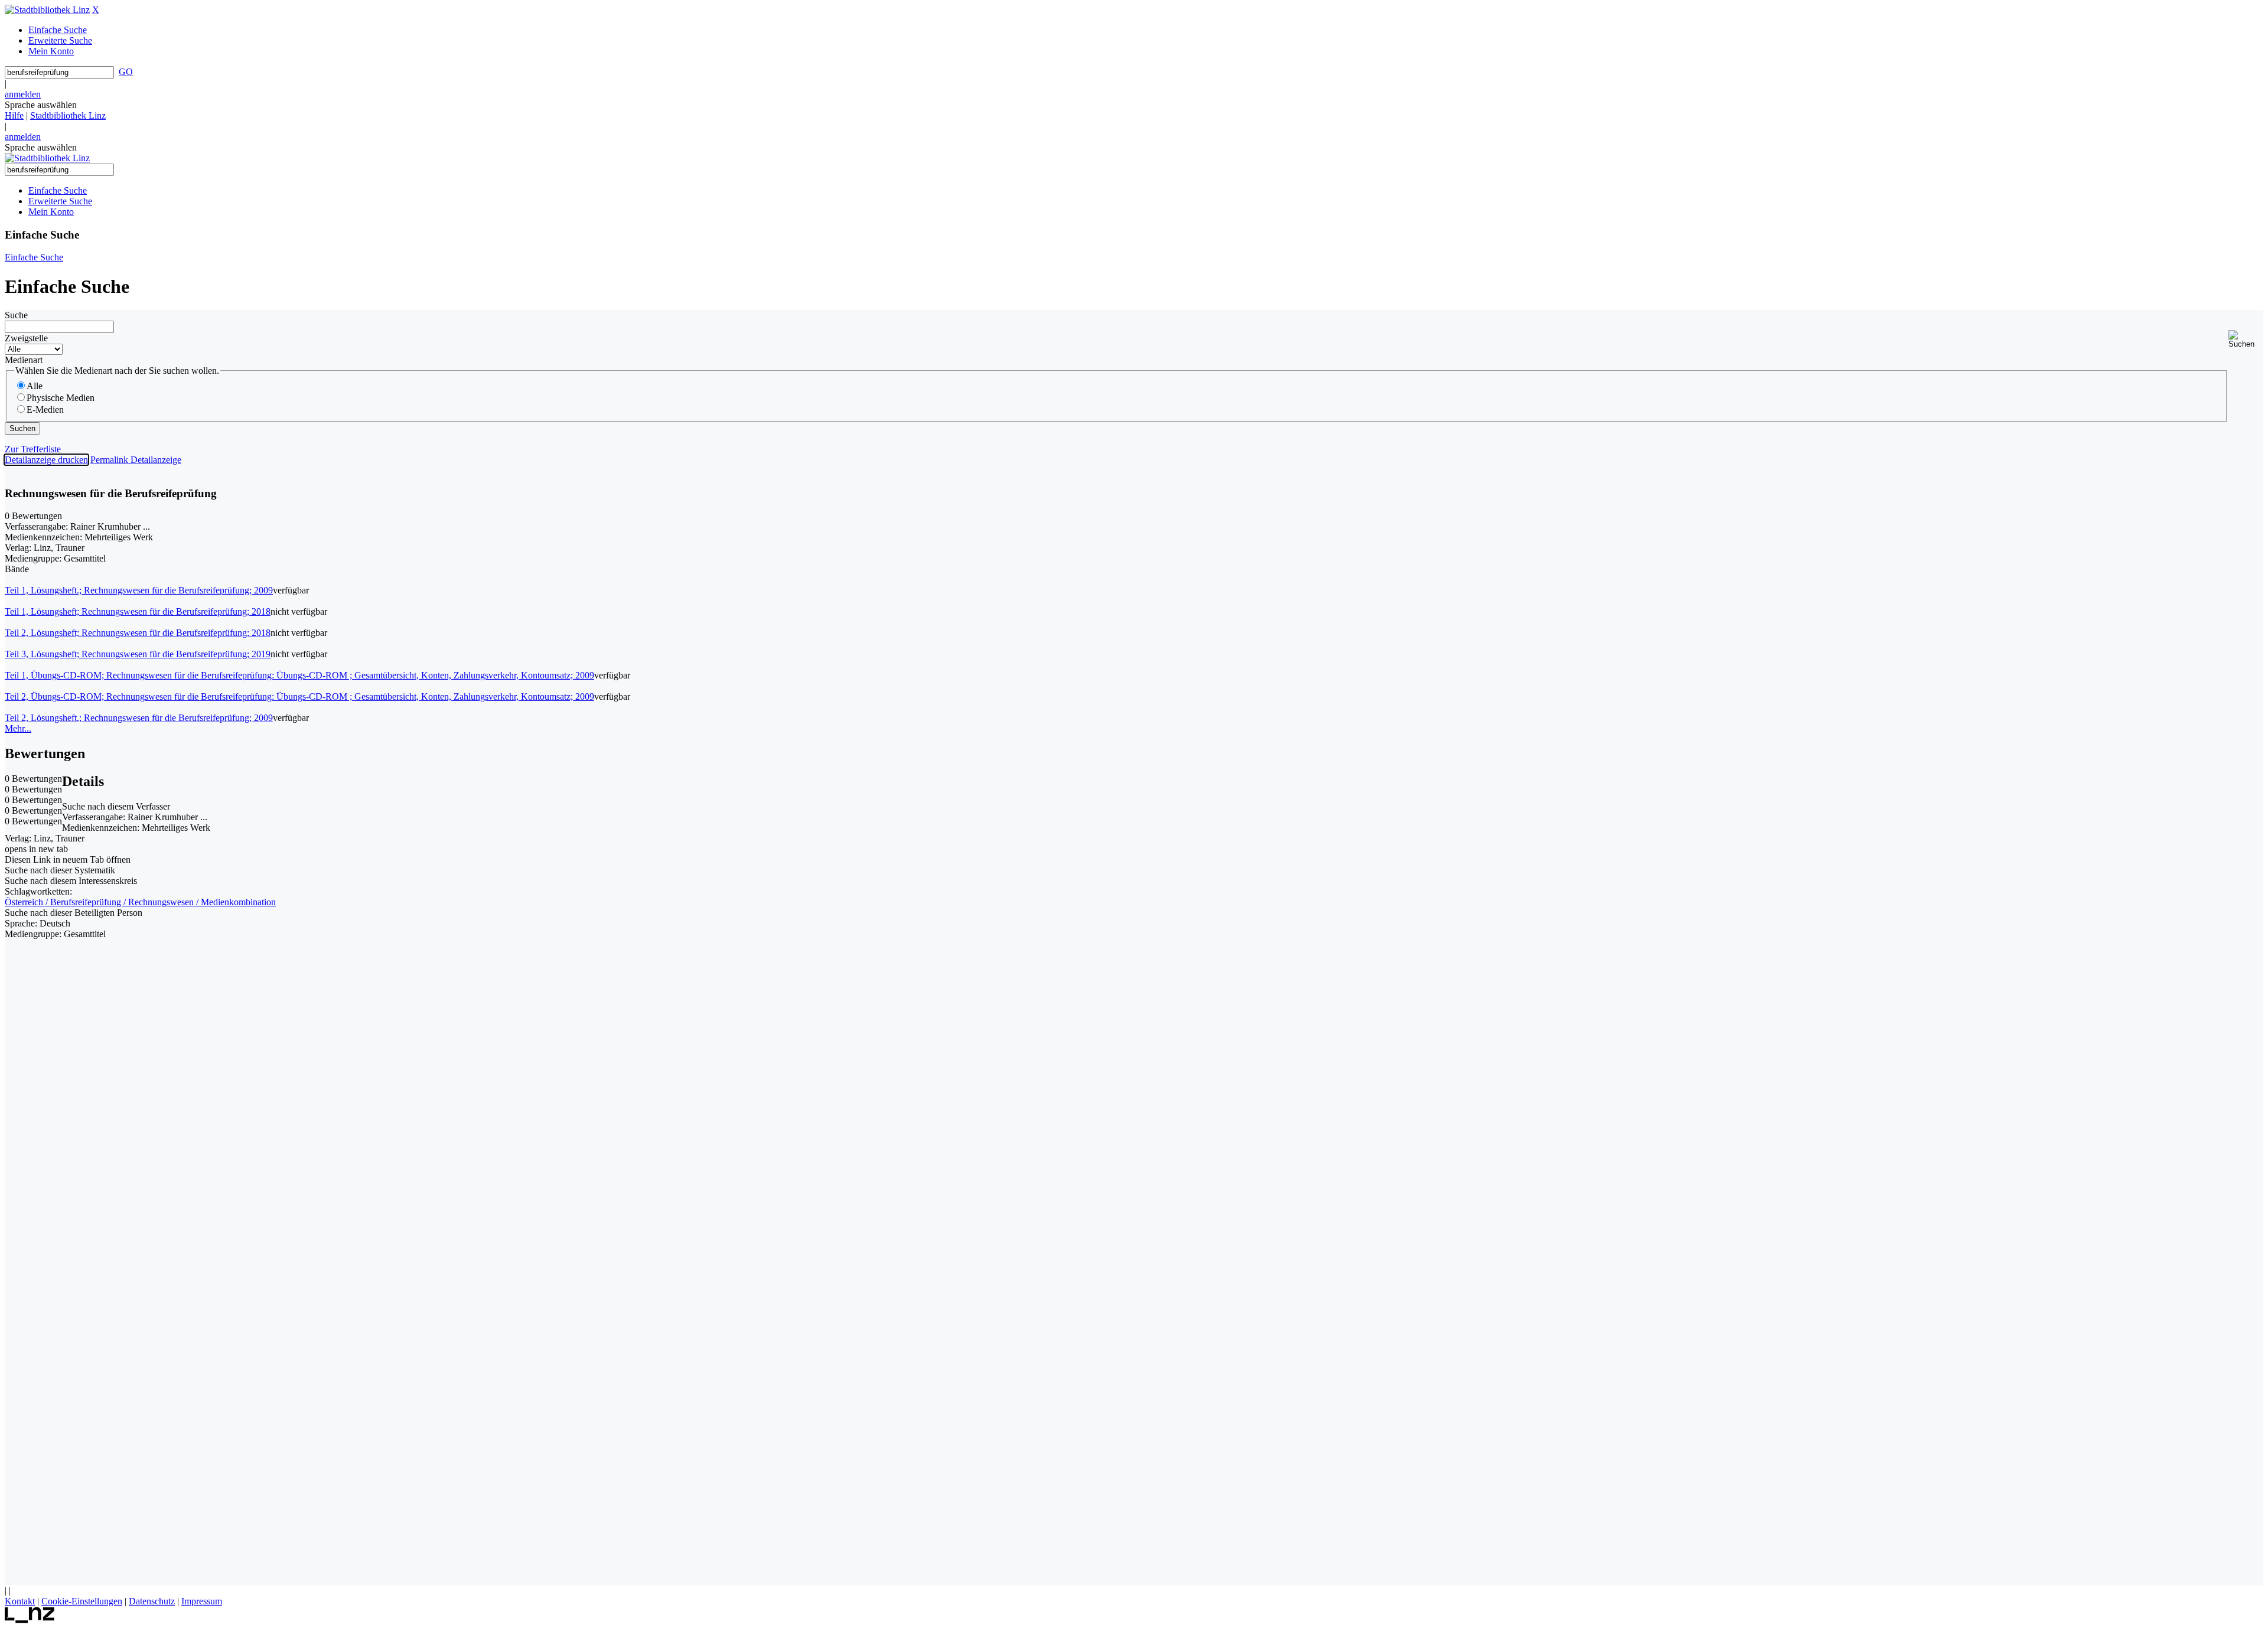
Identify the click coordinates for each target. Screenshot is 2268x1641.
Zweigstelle (26, 338)
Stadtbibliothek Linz (68, 115)
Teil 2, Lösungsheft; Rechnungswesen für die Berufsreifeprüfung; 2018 (138, 633)
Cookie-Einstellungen (82, 1601)
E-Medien (45, 410)
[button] (2246, 339)
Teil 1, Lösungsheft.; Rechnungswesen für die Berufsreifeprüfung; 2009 (139, 590)
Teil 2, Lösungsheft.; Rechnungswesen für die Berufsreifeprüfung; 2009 (139, 718)
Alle (35, 386)
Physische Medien (61, 398)
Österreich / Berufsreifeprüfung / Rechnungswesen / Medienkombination (140, 902)
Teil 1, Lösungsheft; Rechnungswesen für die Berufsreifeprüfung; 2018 (138, 611)
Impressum (202, 1601)
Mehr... (18, 728)
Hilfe (14, 115)
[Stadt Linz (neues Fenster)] (30, 1620)
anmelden (23, 94)
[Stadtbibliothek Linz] (47, 10)
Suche (16, 315)
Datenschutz (152, 1601)
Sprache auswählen (41, 105)
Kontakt (20, 1601)
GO (126, 72)
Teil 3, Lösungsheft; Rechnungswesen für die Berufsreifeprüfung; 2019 (138, 654)
